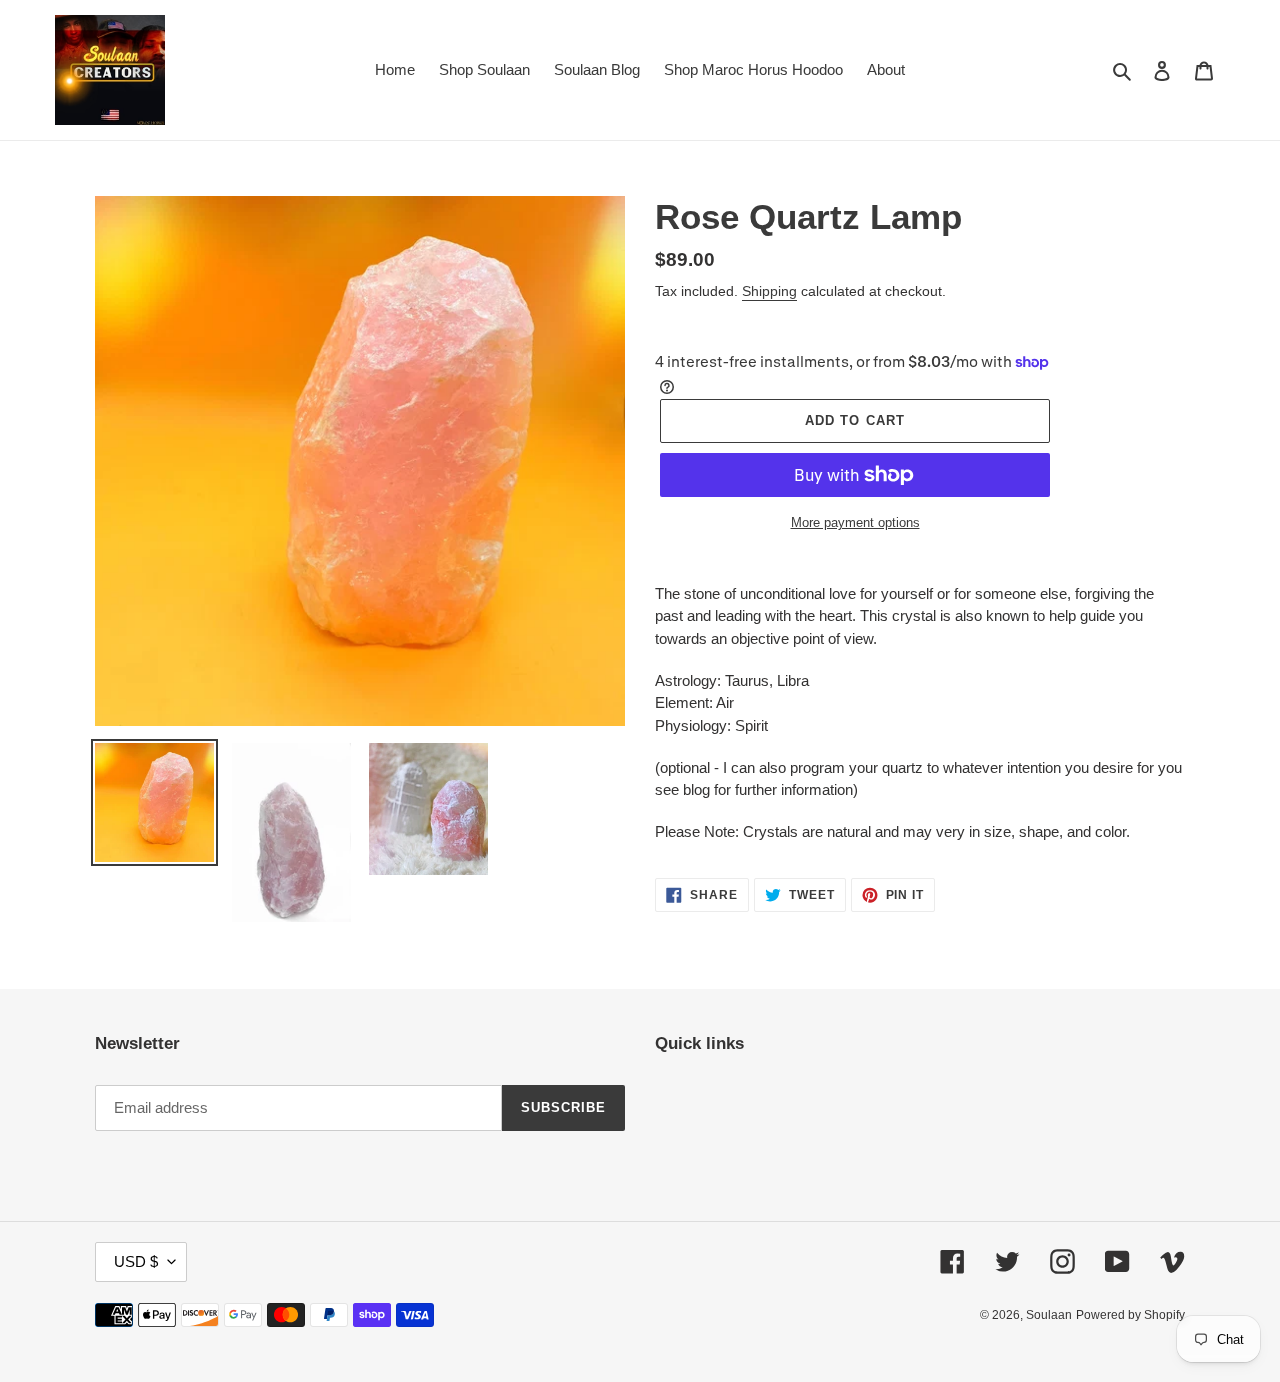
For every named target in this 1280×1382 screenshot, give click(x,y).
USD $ (136, 1261)
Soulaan (1049, 1315)
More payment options (855, 522)
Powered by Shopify (1130, 1315)
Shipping (769, 291)
